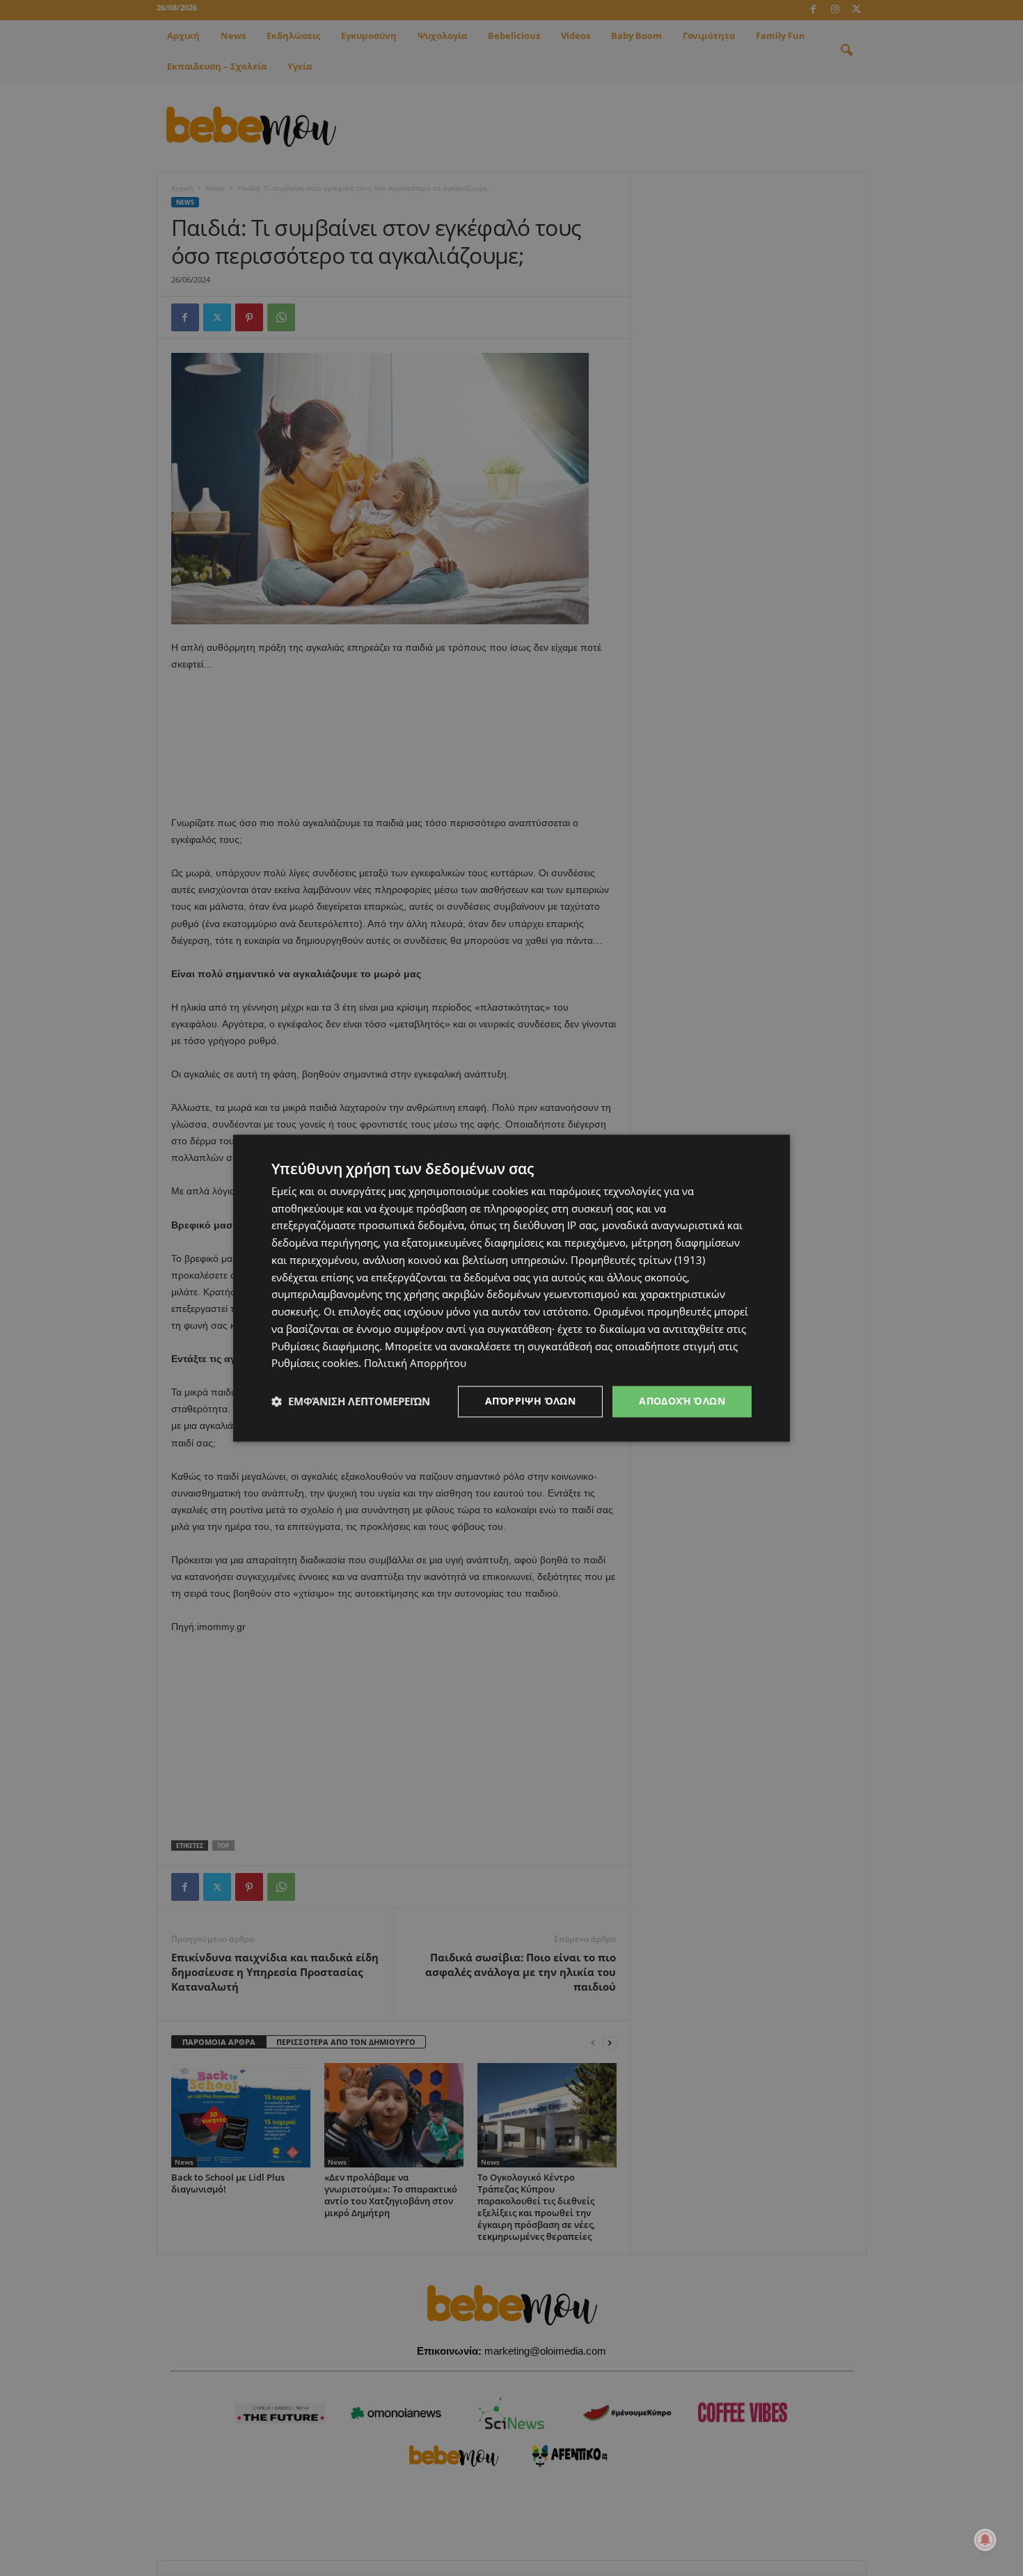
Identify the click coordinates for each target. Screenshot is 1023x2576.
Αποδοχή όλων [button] (682, 1401)
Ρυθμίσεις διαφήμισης (325, 1346)
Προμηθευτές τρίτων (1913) (638, 1260)
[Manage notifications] (985, 2540)
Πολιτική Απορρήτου (415, 1364)
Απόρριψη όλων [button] (530, 1401)
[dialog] (511, 1288)
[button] (351, 1402)
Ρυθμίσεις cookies (315, 1364)
